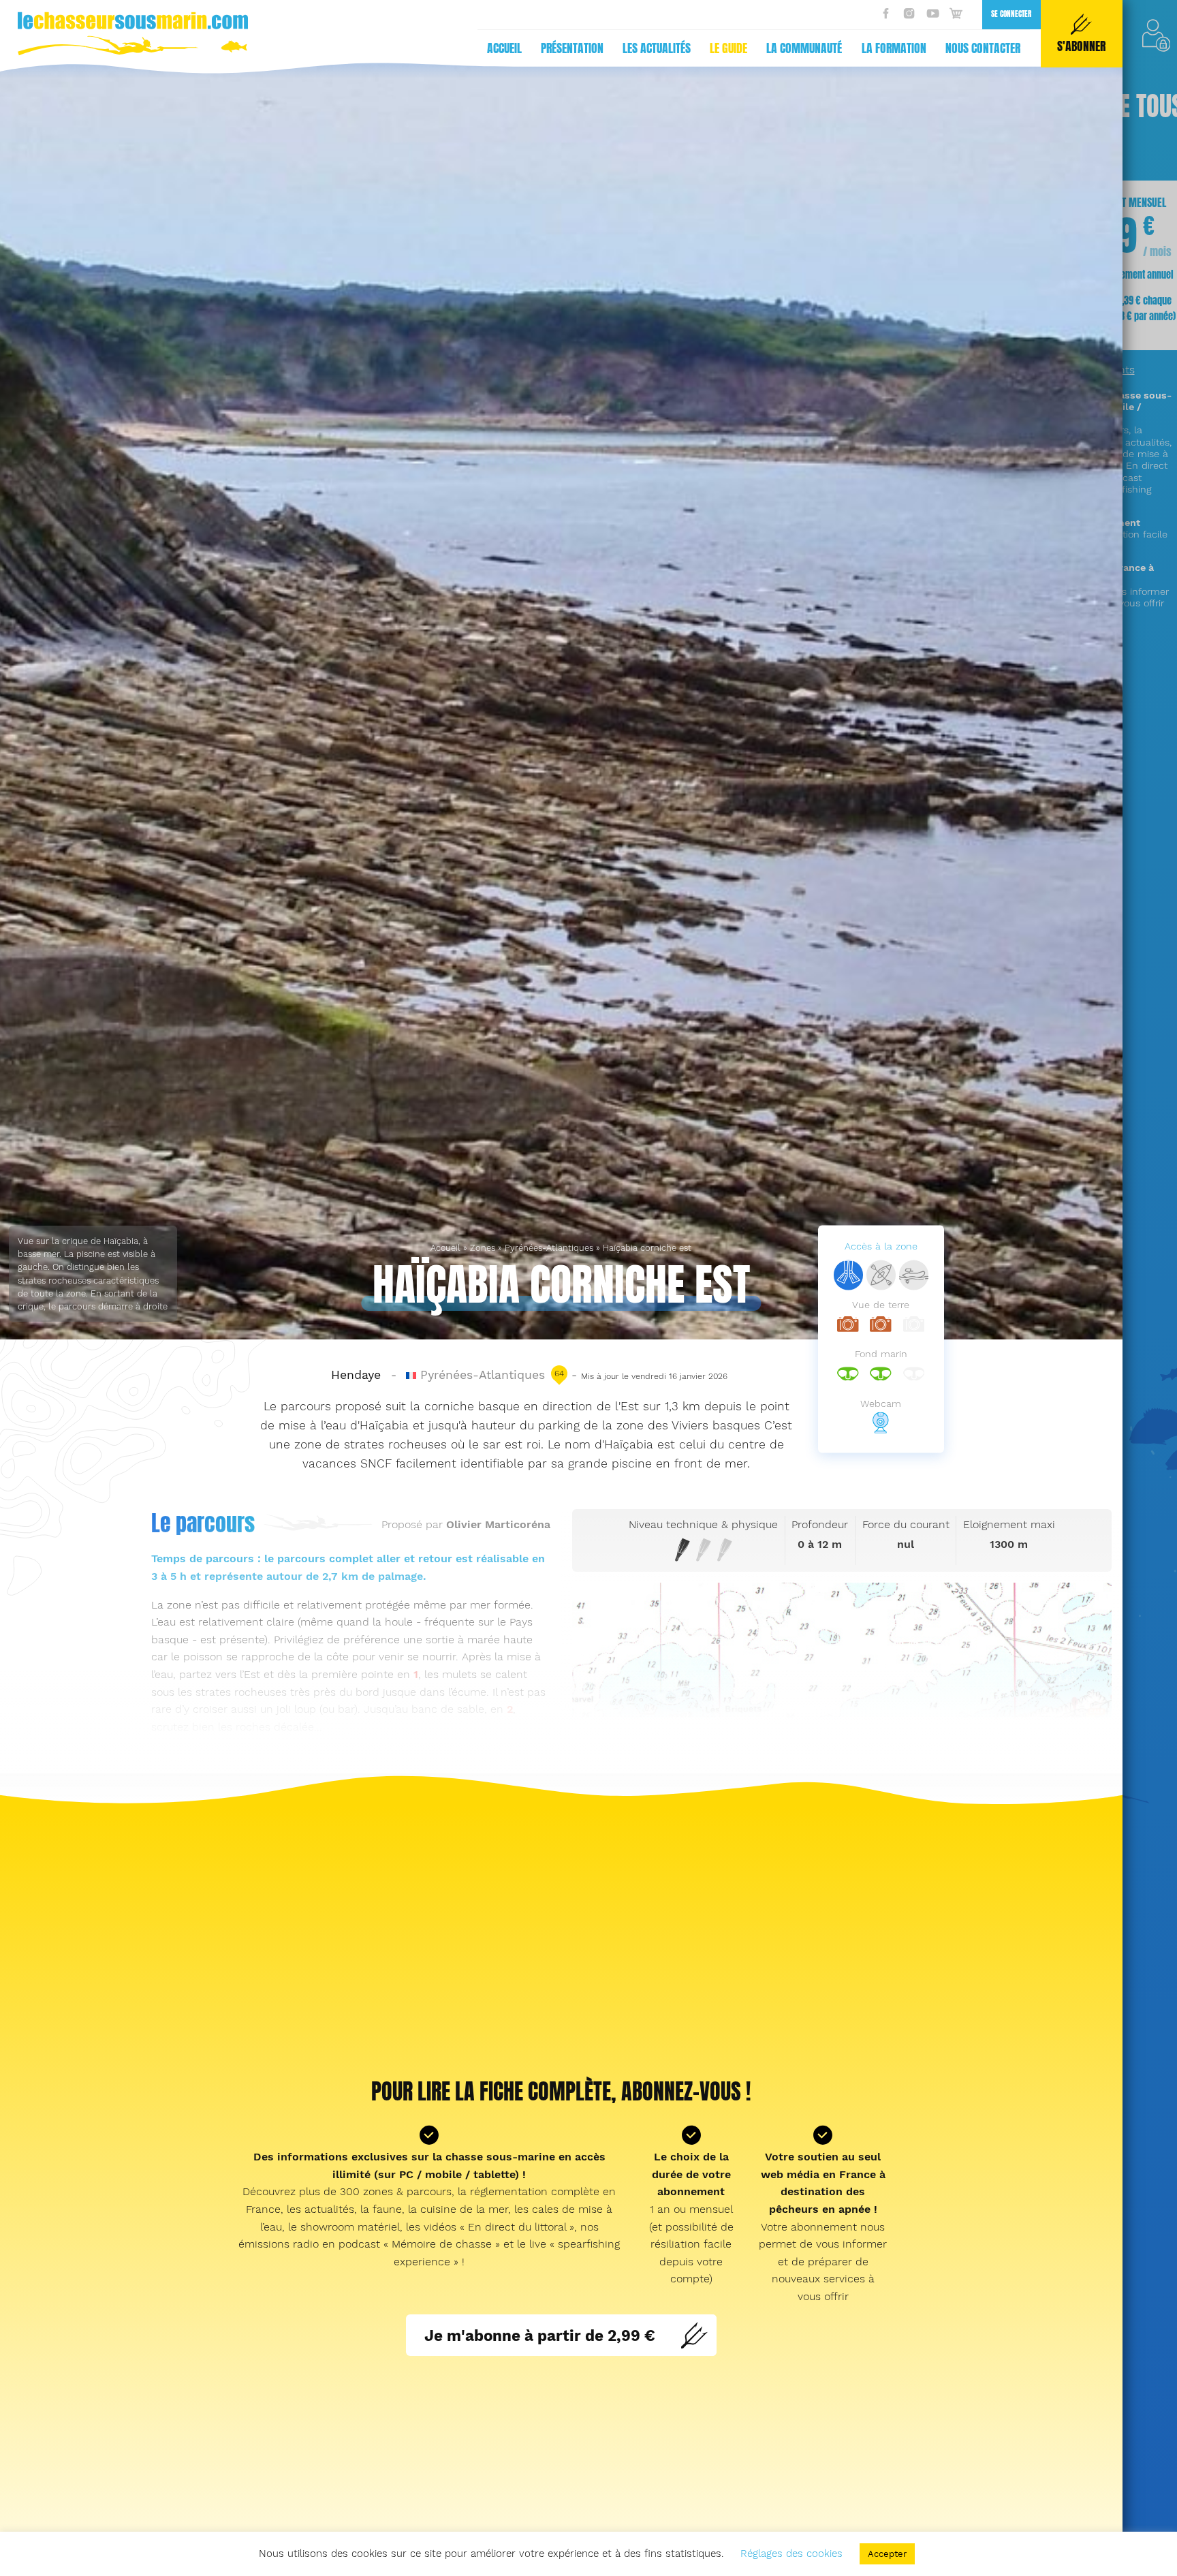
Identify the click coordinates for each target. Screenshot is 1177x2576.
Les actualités (657, 48)
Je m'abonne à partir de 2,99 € (540, 2335)
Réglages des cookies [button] (791, 2554)
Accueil (504, 48)
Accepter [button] (887, 2554)
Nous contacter (983, 48)
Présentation (572, 48)
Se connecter (1011, 14)
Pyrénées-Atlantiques (549, 1248)
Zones (483, 1248)
